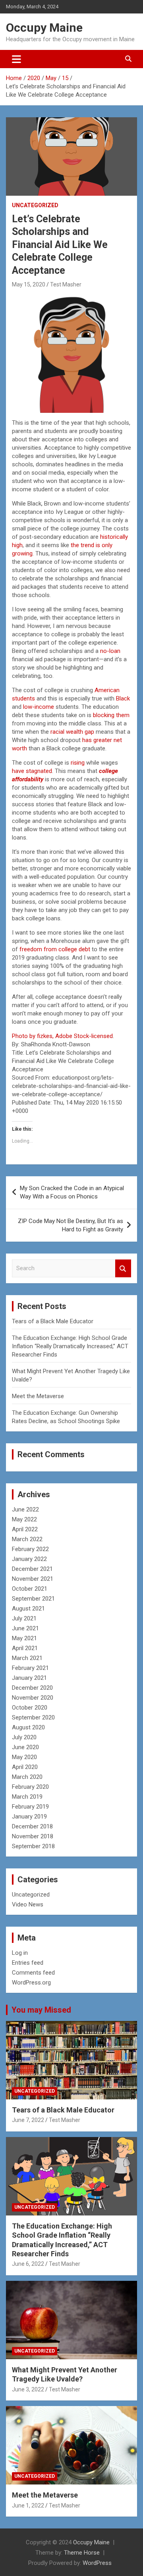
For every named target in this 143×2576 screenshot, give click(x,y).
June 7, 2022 (28, 2120)
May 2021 (24, 1638)
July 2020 (24, 1737)
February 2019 (30, 1807)
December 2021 (32, 1569)
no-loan (110, 651)
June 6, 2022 (28, 2264)
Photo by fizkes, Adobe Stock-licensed (62, 1036)
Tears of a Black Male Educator (53, 1321)
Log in (20, 1953)
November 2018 (33, 1836)
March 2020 (27, 1777)
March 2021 (27, 1658)
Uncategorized (35, 205)
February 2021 (30, 1668)
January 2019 (29, 1817)
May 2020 (24, 1757)
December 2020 (32, 1688)
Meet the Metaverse (38, 1396)
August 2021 (28, 1609)
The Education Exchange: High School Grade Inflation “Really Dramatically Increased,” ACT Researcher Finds (70, 1346)
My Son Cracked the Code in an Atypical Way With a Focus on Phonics (72, 1192)
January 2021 (29, 1678)
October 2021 (30, 1589)
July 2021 (24, 1618)
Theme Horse (82, 2553)
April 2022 (25, 1529)
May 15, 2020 (29, 284)
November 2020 (33, 1698)
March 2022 (27, 1539)
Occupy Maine (44, 28)
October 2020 (30, 1708)
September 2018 (33, 1846)
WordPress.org (31, 1983)
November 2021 (33, 1579)
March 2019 (27, 1797)
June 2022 (25, 1509)
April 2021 (25, 1648)
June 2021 (25, 1628)
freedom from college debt (55, 949)
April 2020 (25, 1767)
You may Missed (41, 2010)
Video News (28, 1904)
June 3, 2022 (28, 2389)
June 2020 (25, 1747)
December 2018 (32, 1826)
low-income (39, 707)
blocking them (111, 715)
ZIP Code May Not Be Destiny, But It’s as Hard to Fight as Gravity (71, 1225)
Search (123, 1268)
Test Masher (66, 284)
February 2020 (30, 1787)
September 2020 (33, 1717)
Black (123, 698)
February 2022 (30, 1549)
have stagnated (32, 771)
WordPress (97, 2563)
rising (78, 763)
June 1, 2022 (28, 2505)
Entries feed (28, 1963)
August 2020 (28, 1727)
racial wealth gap (72, 732)
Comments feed (33, 1973)
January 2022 (29, 1559)
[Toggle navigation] (16, 59)
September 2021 (33, 1599)
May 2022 (24, 1519)
